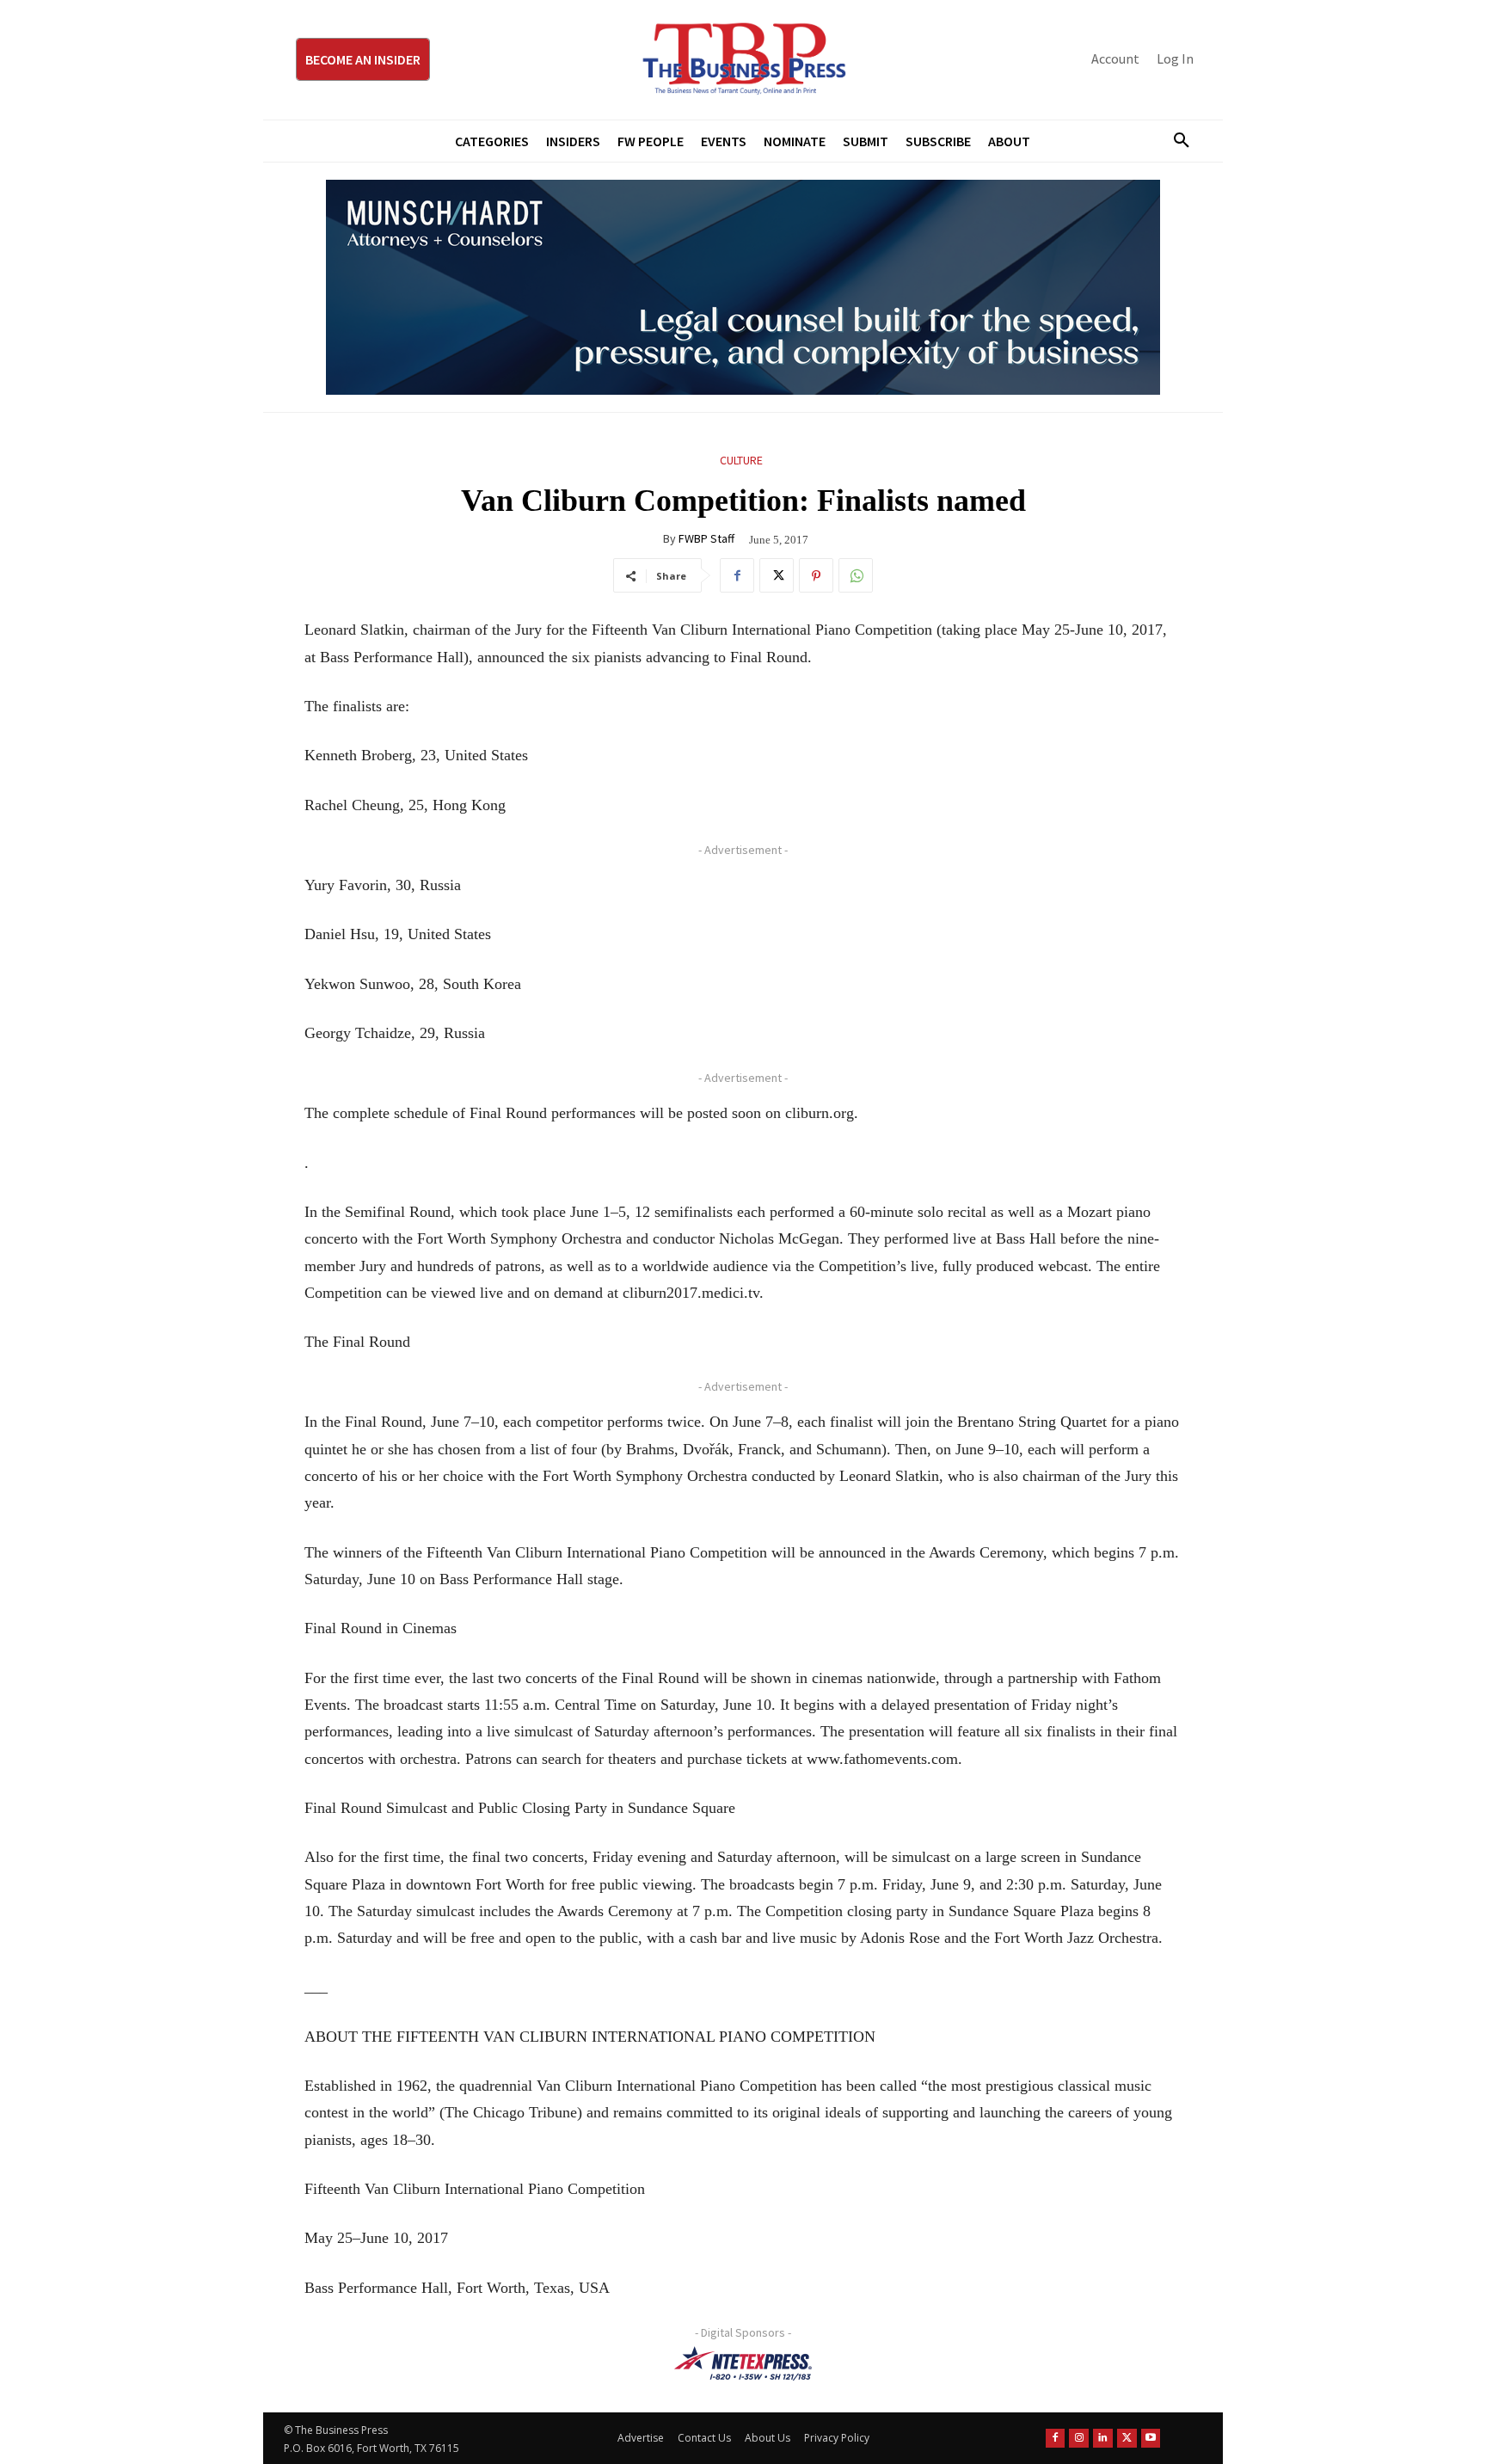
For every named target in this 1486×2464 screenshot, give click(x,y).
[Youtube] (1151, 2439)
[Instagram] (1079, 2439)
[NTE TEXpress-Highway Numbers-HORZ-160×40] (743, 2363)
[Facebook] (737, 575)
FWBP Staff (706, 538)
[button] (1175, 141)
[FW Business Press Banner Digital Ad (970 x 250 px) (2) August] (743, 287)
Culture (741, 460)
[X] (777, 575)
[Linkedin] (1103, 2439)
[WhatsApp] (856, 575)
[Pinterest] (816, 575)
